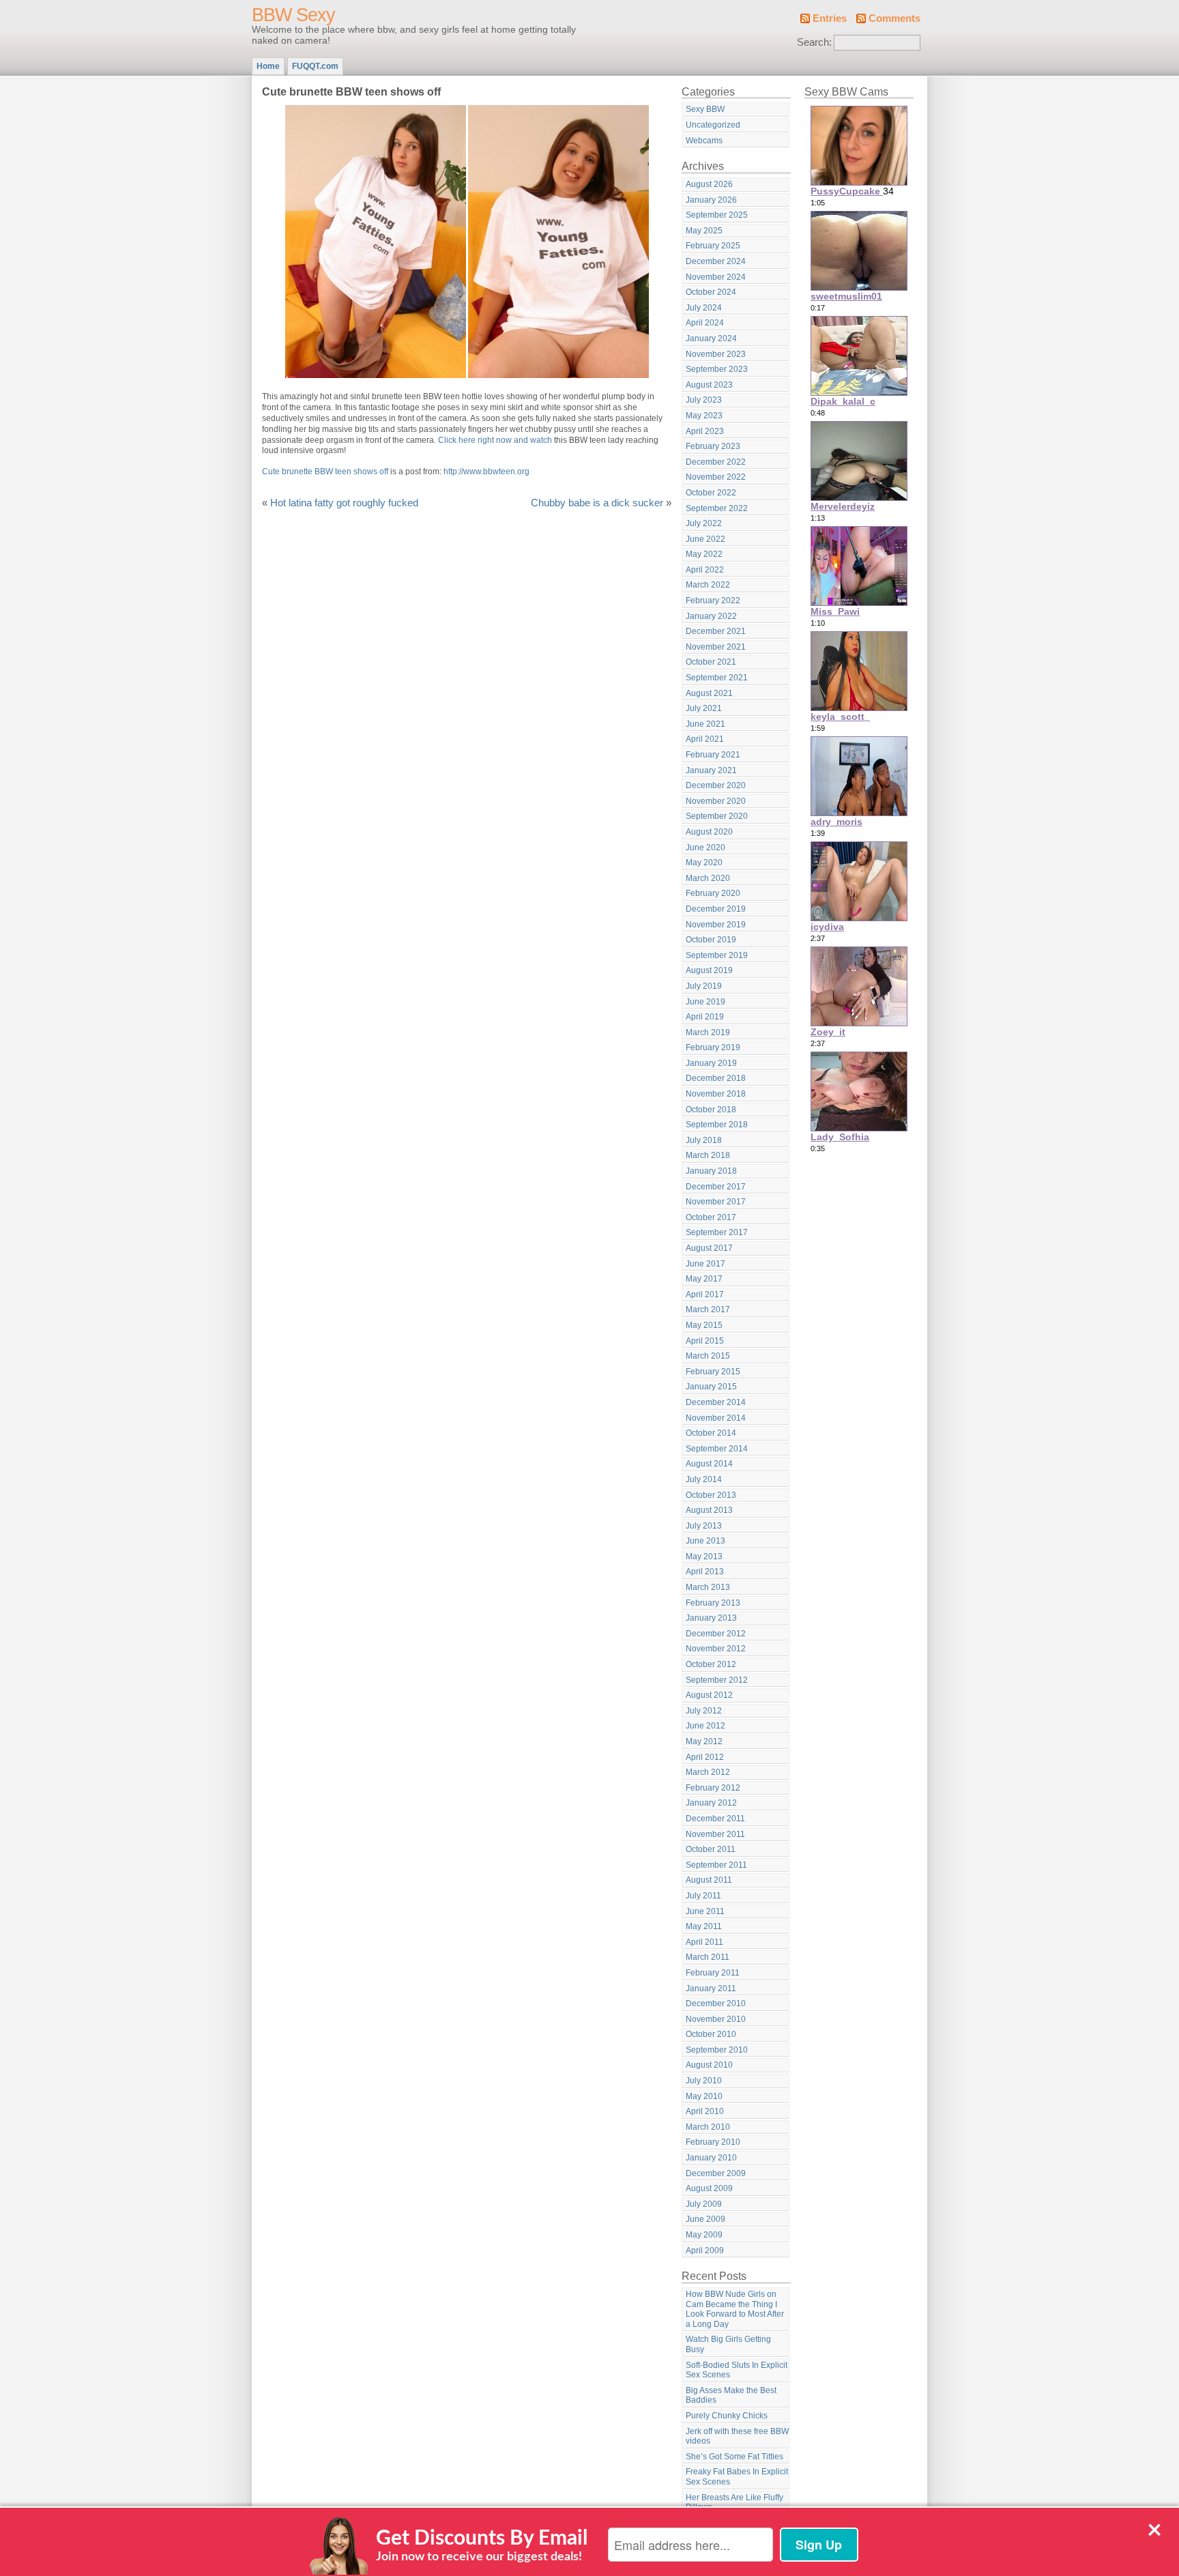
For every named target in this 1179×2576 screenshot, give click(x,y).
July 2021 (704, 708)
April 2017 (705, 1294)
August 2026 (709, 184)
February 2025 (713, 246)
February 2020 (713, 893)
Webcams (704, 141)
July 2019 (704, 986)
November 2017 (716, 1202)
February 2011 (713, 1973)
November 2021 (716, 647)
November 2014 (716, 1418)
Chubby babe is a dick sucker (597, 503)
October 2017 (711, 1217)
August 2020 (709, 832)
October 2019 (711, 940)
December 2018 (716, 1078)
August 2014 (709, 1464)
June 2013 (705, 1541)
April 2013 (705, 1572)
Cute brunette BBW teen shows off (325, 472)
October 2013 (711, 1495)
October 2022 (711, 493)
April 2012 (705, 1757)
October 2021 (711, 662)
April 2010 (705, 2111)
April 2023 (705, 431)
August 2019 (709, 970)
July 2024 (704, 308)
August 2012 (709, 1695)
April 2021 (705, 739)
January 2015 (711, 1387)
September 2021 (717, 678)
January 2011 (711, 1988)
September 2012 (717, 1680)
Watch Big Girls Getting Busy (728, 2344)
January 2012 (711, 1803)
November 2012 (716, 1649)
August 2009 (709, 2188)
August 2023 (709, 385)
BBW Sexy (293, 15)
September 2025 (717, 215)
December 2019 (716, 909)
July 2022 (704, 523)
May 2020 (704, 863)
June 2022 (705, 539)
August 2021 (709, 693)
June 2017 (705, 1264)
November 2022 (716, 477)
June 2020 (705, 848)
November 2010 (716, 2019)
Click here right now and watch (495, 440)
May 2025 (704, 231)
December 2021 (716, 631)
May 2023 (704, 416)
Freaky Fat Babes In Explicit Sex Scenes (737, 2477)
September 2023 (717, 369)
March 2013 (708, 1587)
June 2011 (705, 1911)
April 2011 (704, 1942)
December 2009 (716, 2173)
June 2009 (705, 2219)
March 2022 (708, 585)
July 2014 (704, 1479)
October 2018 (711, 1110)
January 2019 (711, 1063)
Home (268, 66)
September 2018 (717, 1125)
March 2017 (708, 1309)
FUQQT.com (315, 66)
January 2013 (711, 1618)
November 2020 (716, 801)
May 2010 (704, 2096)
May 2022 (704, 554)
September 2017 (717, 1232)
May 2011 (704, 1926)
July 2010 (704, 2081)
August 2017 (709, 1248)
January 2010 (711, 2158)
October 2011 (711, 1849)
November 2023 (716, 354)
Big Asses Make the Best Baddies (731, 2396)
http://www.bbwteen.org (486, 472)
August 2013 (709, 1510)
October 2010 (711, 2034)
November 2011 (715, 1834)
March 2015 (708, 1356)
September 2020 (717, 816)
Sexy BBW (705, 109)
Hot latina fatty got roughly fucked (344, 503)
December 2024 (716, 261)
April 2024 (705, 323)
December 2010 (716, 2003)
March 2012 (708, 1772)
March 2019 (708, 1032)
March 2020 (708, 878)
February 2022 (713, 600)
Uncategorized (713, 125)
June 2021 (705, 724)
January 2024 (711, 338)
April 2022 (705, 570)
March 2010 (708, 2127)
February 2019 (713, 1047)
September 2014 (717, 1449)
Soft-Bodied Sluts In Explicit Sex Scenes (737, 2370)
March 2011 (708, 1957)
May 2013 (704, 1557)
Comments (894, 18)
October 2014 (711, 1433)
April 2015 (705, 1341)
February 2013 (713, 1603)
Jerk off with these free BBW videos (737, 2436)
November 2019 (716, 925)
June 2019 (705, 1002)
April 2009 (705, 2251)
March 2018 (708, 1155)
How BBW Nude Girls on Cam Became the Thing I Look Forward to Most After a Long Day (735, 2309)
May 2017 (704, 1279)
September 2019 (717, 955)
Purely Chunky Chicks (727, 2416)
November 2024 (716, 277)
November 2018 (716, 1094)
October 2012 (711, 1664)
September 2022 (717, 508)
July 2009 (704, 2204)
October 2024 (711, 292)
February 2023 (713, 446)
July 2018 (704, 1140)
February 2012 (713, 1788)
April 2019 (705, 1017)
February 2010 (713, 2142)
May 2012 (704, 1741)
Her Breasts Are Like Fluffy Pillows (734, 2503)
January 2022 (711, 616)
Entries (830, 18)
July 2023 (704, 400)
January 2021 (711, 770)
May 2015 (704, 1325)
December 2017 (716, 1187)
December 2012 (716, 1634)
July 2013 (704, 1526)
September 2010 (717, 2050)
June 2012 (705, 1726)
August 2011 (709, 1880)
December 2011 (715, 1819)
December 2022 (716, 462)
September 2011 (716, 1865)
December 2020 (716, 785)
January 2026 (711, 200)
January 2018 (711, 1171)
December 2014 (716, 1402)
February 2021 (713, 755)
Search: (814, 42)
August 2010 (709, 2065)
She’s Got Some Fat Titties (734, 2457)
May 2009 (704, 2235)
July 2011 (703, 1896)
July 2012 (704, 1711)
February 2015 (713, 1372)
